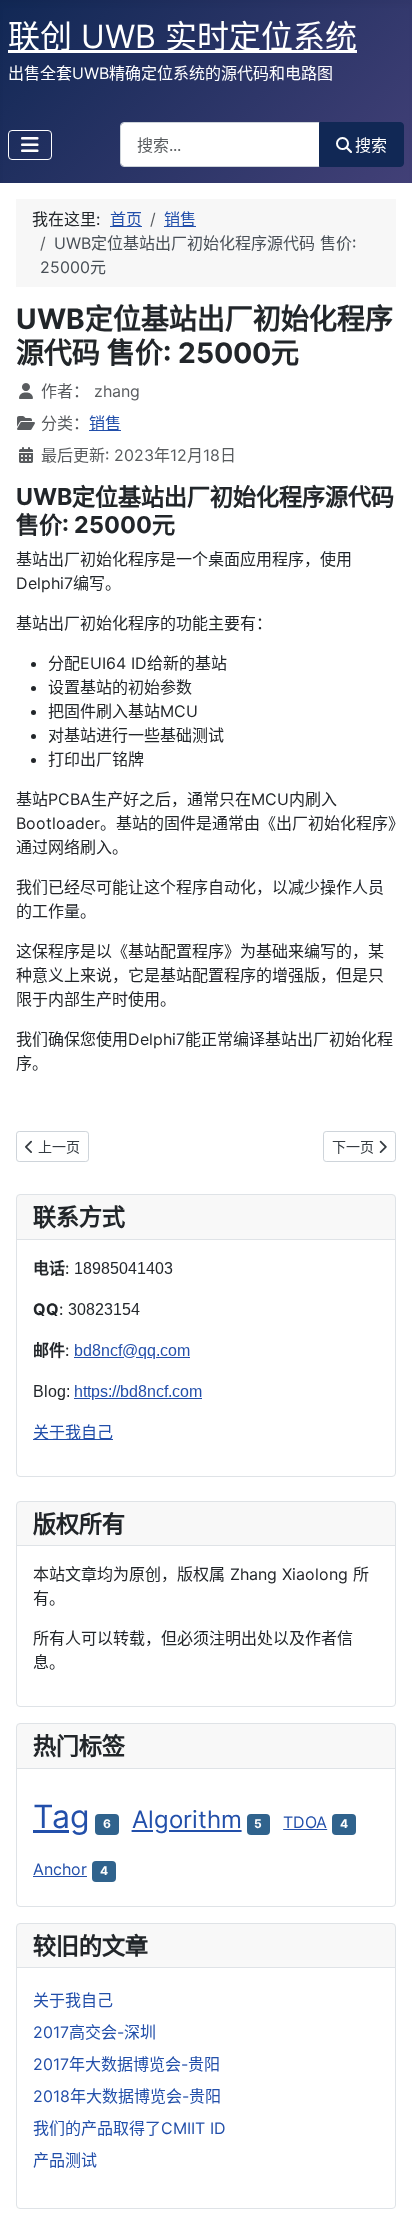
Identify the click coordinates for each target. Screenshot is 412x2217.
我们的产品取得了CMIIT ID (129, 2128)
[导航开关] (30, 145)
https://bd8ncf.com (138, 1391)
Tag (61, 1816)
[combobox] (220, 144)
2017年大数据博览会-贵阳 (126, 2064)
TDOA (305, 1822)
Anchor (60, 1869)
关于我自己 (73, 1432)
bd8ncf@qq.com (132, 1350)
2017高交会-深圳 (94, 2032)
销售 (105, 423)
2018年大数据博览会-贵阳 (127, 2096)
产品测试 (65, 2160)
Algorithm (187, 1819)
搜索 (371, 145)
